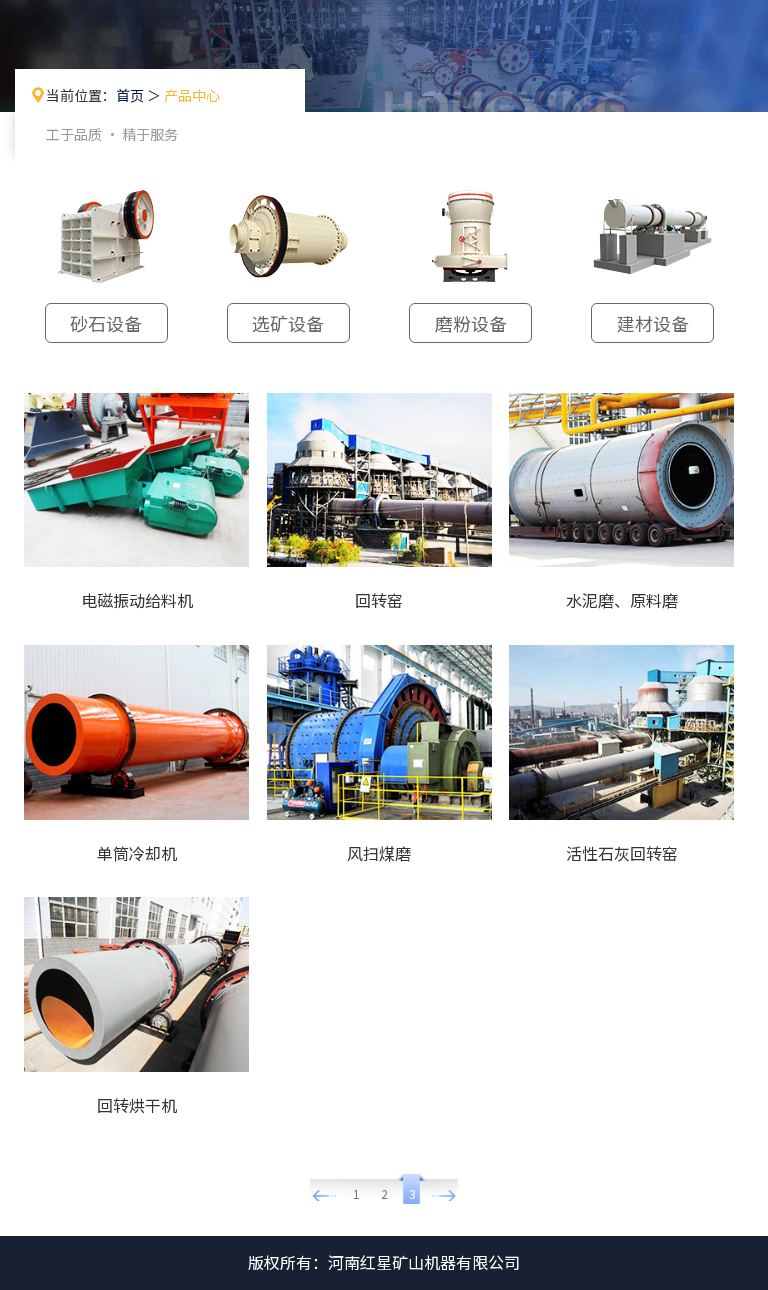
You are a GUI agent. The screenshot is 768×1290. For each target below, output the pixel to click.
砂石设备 (106, 323)
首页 (130, 95)
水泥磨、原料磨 (622, 600)
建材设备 (653, 323)
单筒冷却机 (137, 853)
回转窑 (379, 600)
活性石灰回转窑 (622, 853)
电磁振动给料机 (137, 600)
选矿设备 (288, 323)
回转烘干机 (137, 1105)
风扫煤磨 (379, 853)
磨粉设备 (471, 323)
